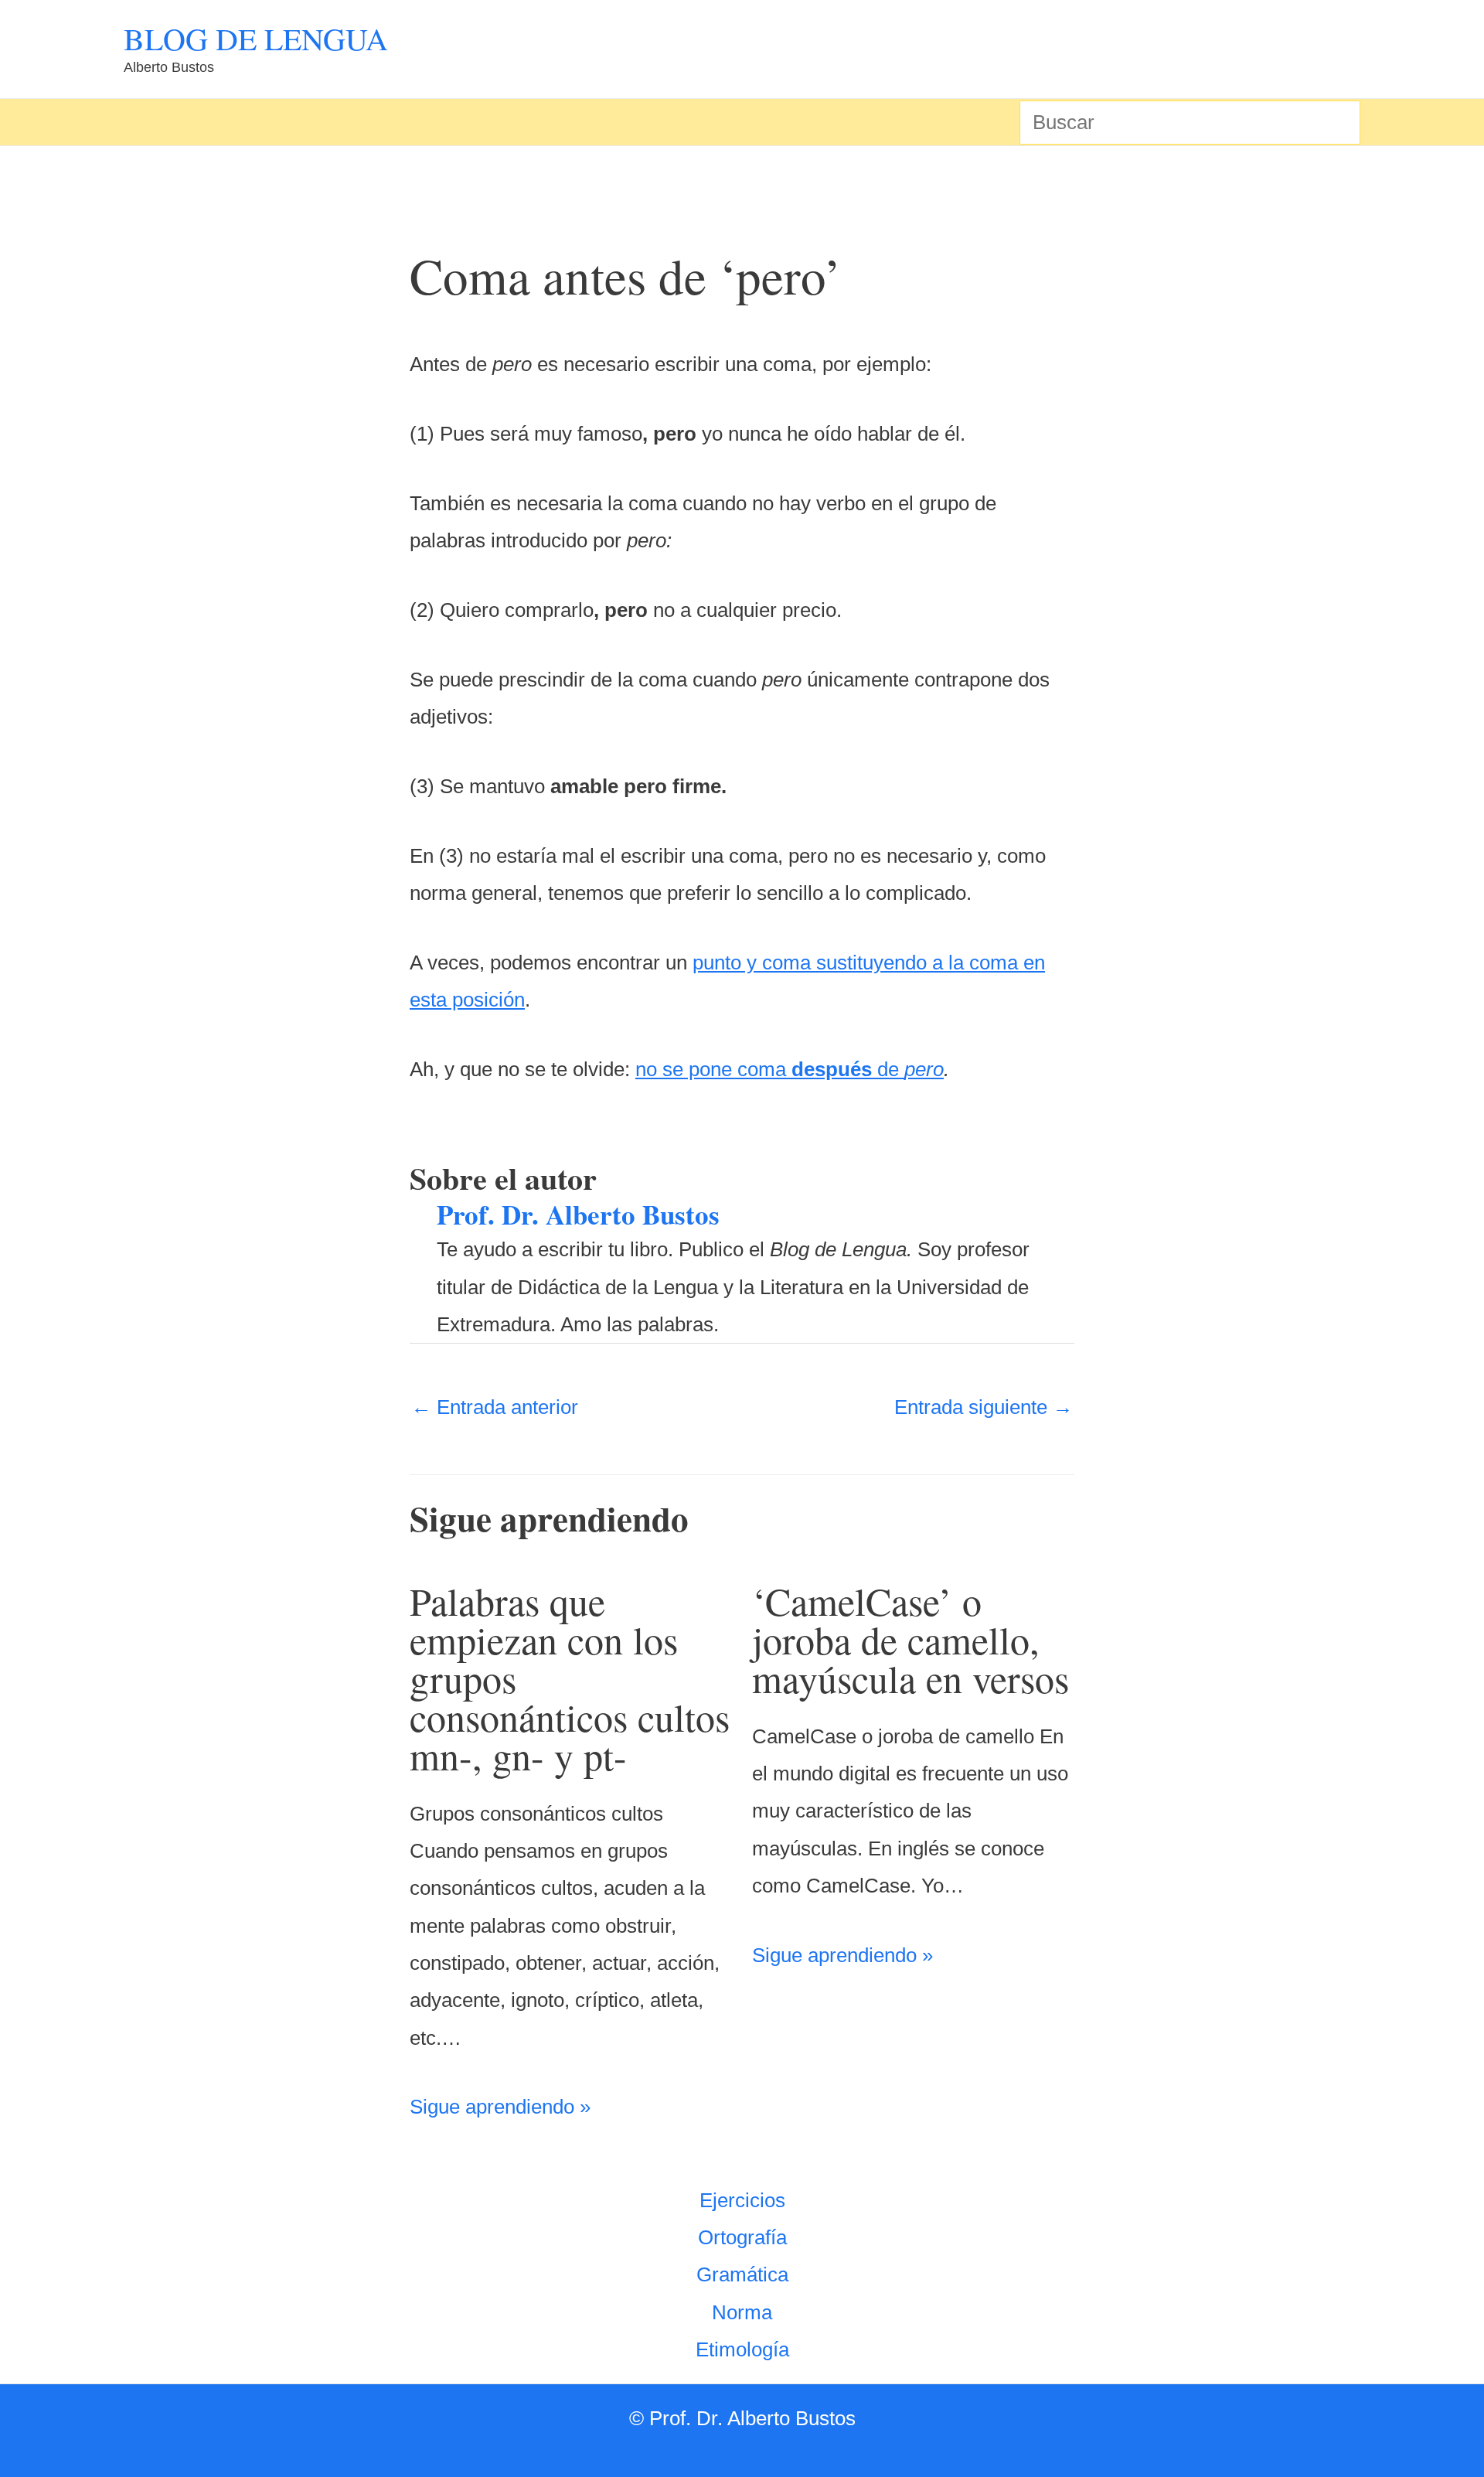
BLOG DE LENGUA (256, 38)
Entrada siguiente (984, 1407)
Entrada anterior (495, 1407)
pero (924, 1069)
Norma (742, 2312)
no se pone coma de (770, 1069)
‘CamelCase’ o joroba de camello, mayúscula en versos (910, 1639)
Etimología (742, 2349)
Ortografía (742, 2237)
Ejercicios (742, 2200)
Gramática (742, 2274)
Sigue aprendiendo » (500, 2107)
